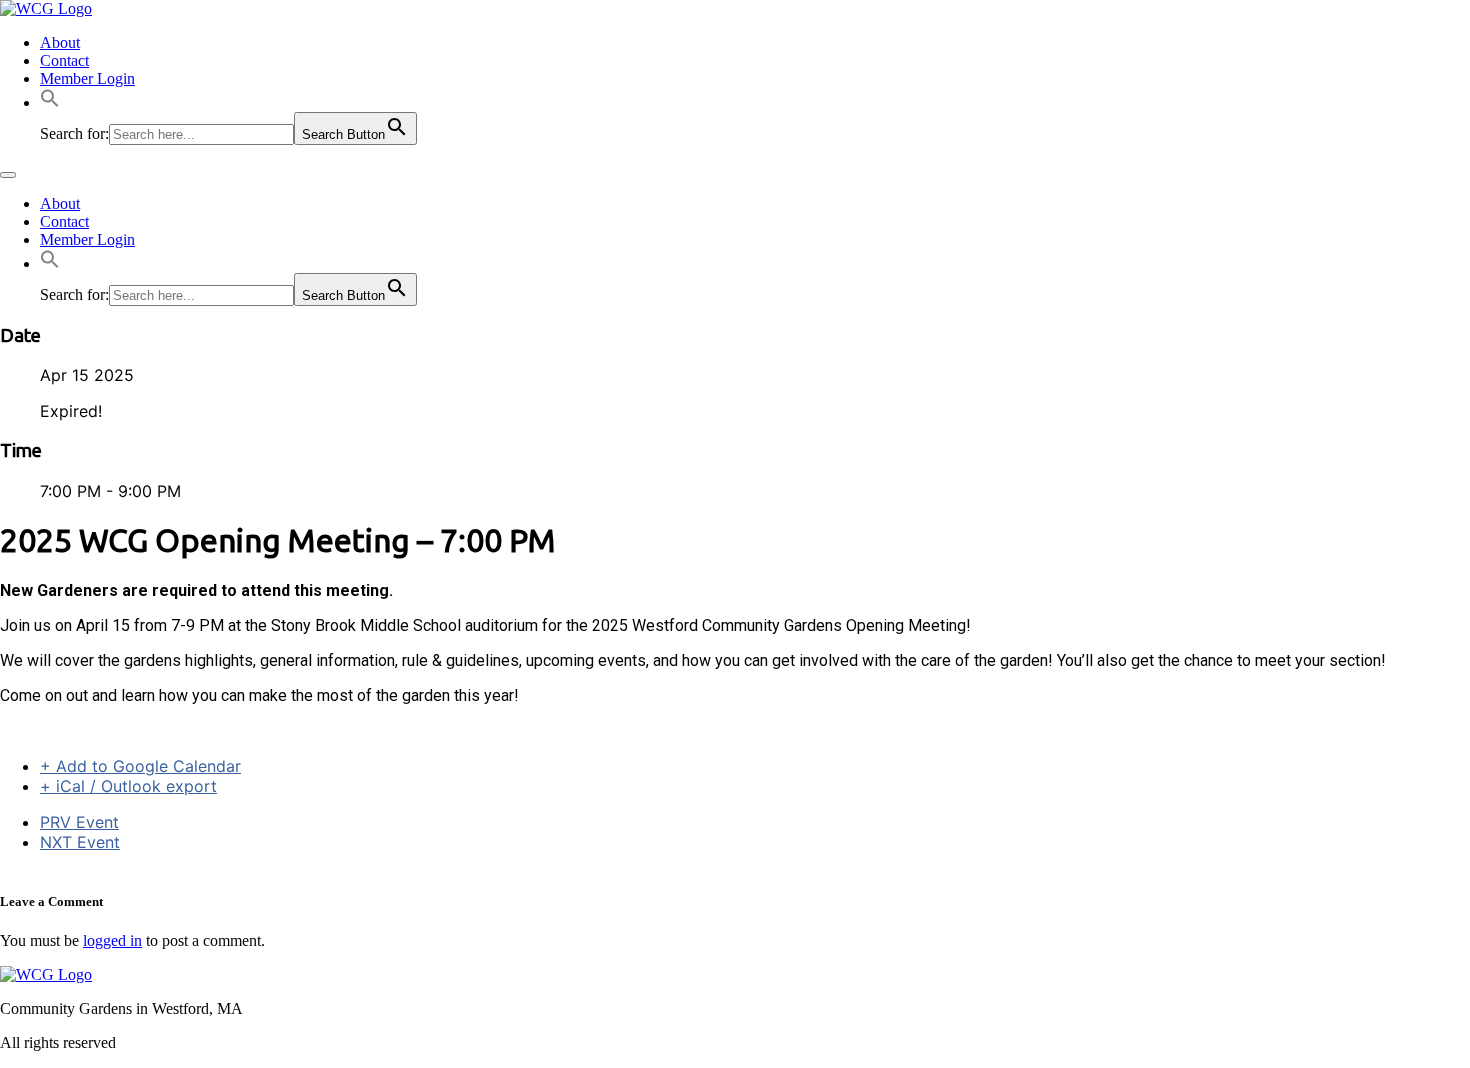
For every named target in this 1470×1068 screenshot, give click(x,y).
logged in (112, 940)
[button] (50, 102)
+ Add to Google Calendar (140, 766)
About (60, 42)
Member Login (87, 78)
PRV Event (79, 822)
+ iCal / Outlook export (128, 786)
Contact (64, 60)
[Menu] (8, 175)
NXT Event (80, 842)
